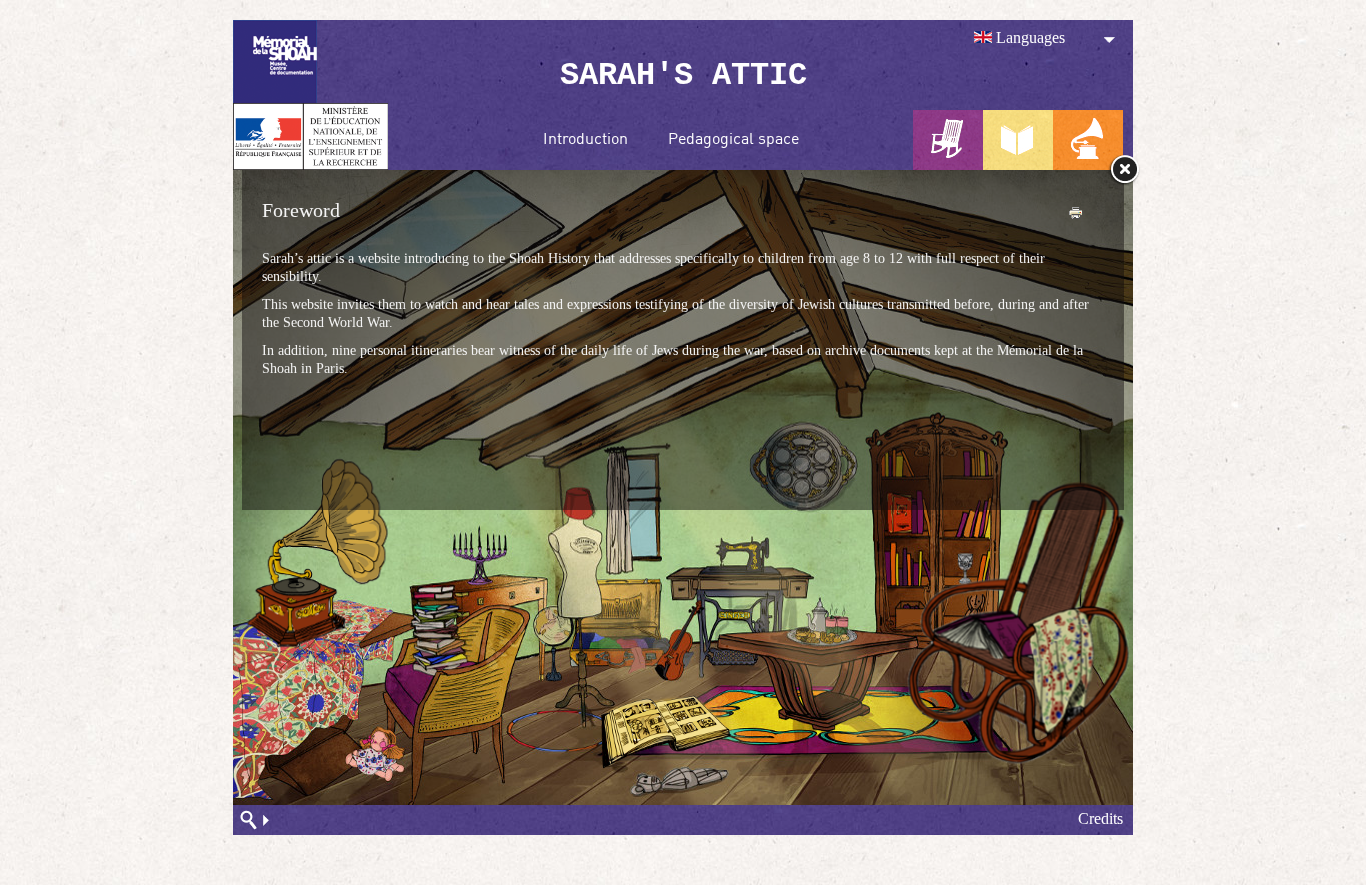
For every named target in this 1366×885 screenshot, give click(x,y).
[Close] (1124, 170)
